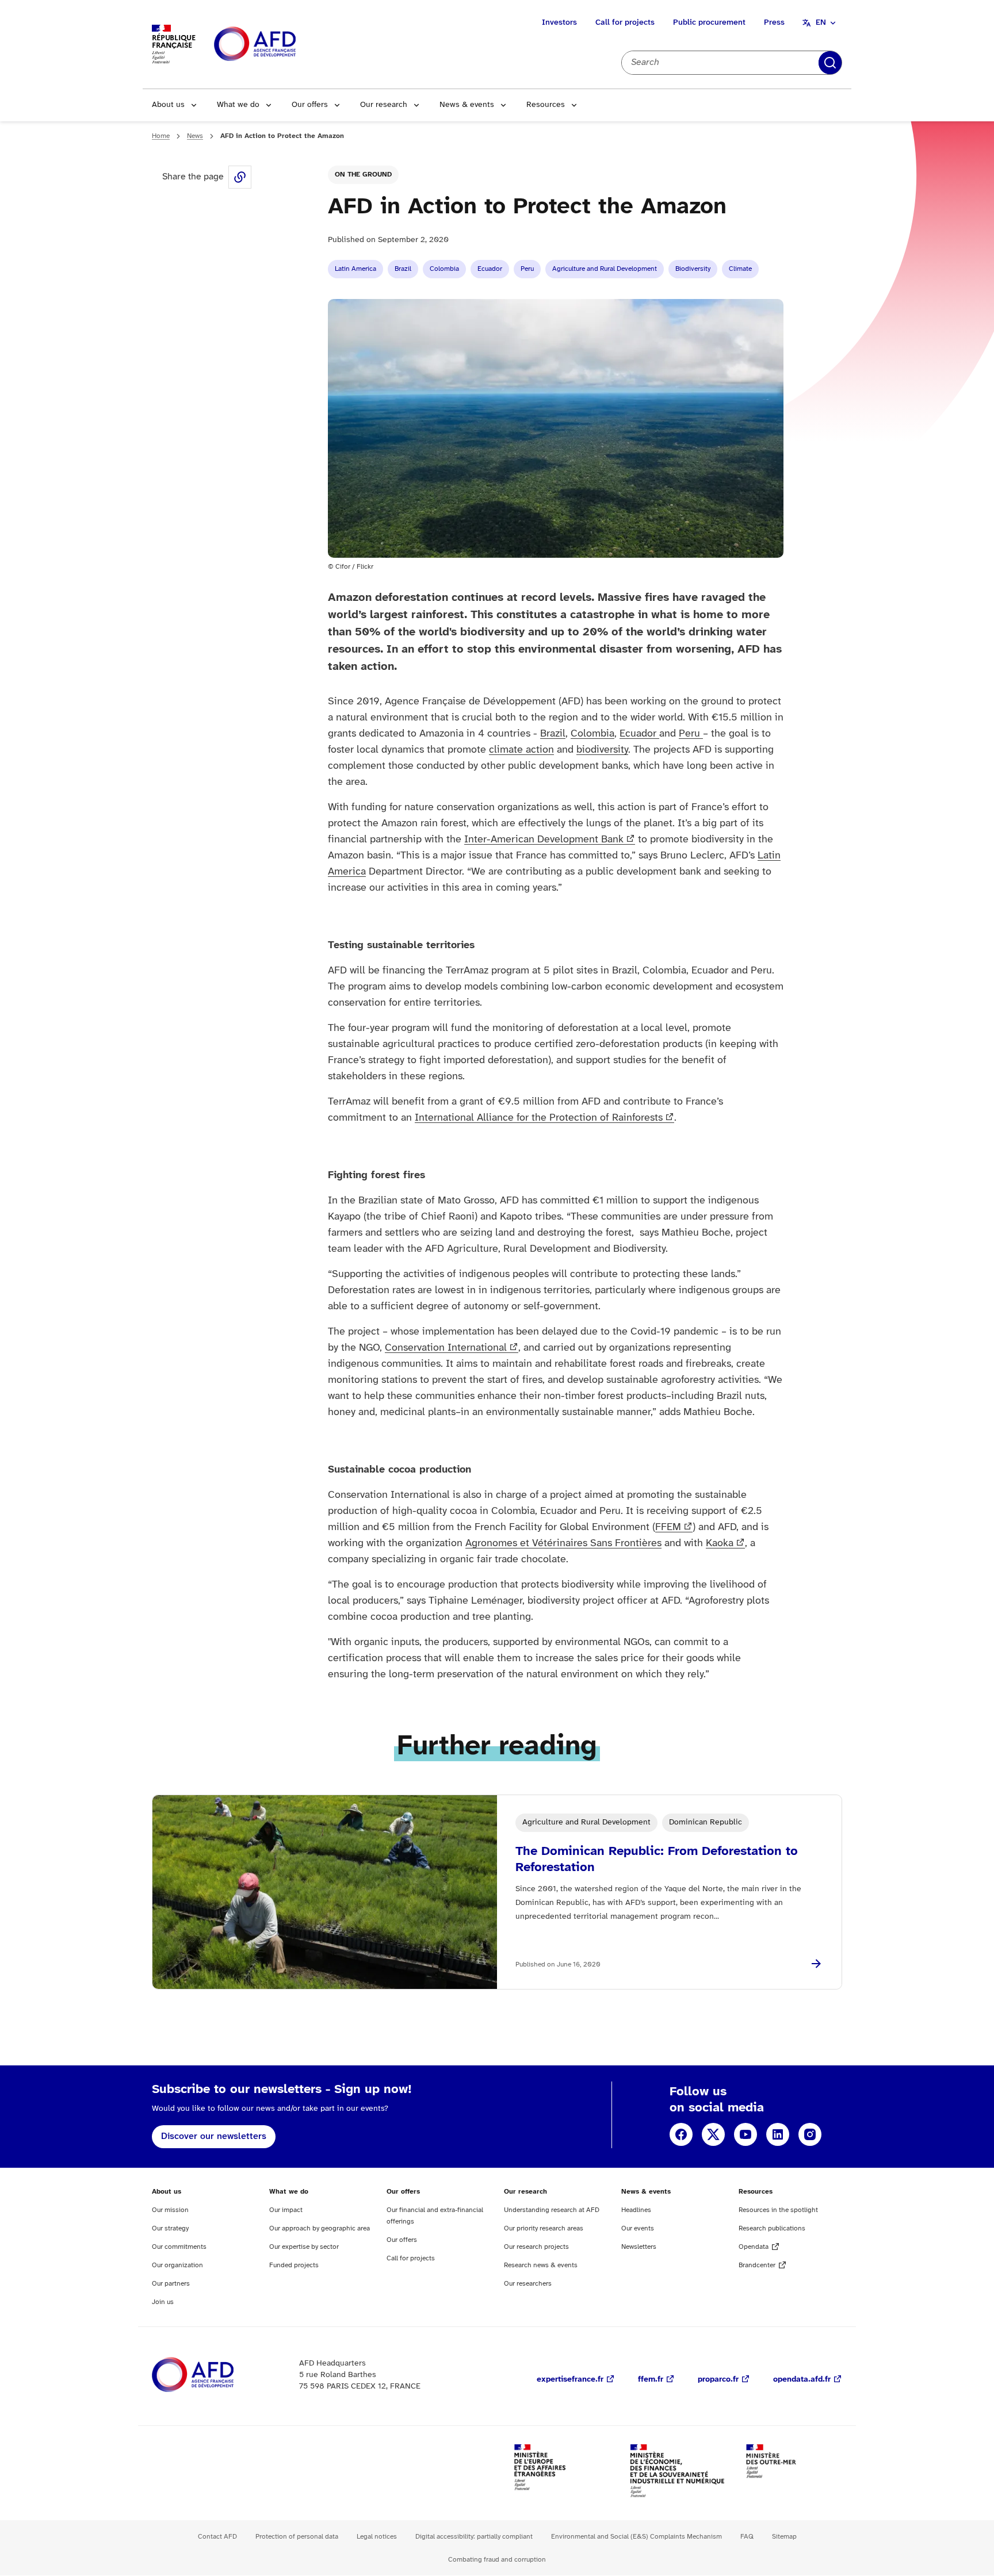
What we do (238, 105)
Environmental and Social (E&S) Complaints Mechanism (636, 2537)
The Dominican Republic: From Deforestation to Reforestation (657, 1860)
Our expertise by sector (304, 2247)
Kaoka (720, 1544)
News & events (467, 105)
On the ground (363, 175)
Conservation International (446, 1348)
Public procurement (709, 23)
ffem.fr (651, 2380)
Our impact (286, 2210)
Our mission (170, 2210)
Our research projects (536, 2247)
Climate (740, 269)
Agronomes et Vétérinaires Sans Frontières (563, 1544)
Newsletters (639, 2247)
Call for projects (625, 23)
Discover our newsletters (214, 2136)
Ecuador (490, 269)
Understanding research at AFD (552, 2210)
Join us (163, 2302)
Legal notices (377, 2537)
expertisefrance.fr (570, 2380)
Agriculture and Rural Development (605, 269)
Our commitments (179, 2247)
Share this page (240, 177)
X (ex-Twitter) (713, 2134)
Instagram (810, 2134)
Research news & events (541, 2265)
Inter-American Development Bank (544, 840)
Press (774, 23)
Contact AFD (217, 2537)
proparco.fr (718, 2380)
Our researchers (528, 2284)
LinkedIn (778, 2134)
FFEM (668, 1527)
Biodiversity (693, 269)
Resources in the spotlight (778, 2210)
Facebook (681, 2134)
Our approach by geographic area (320, 2228)
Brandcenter (757, 2265)
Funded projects (294, 2265)
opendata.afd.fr (802, 2380)
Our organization (177, 2265)
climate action (521, 750)
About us (168, 105)
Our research (384, 105)
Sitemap (784, 2537)
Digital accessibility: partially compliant (474, 2537)
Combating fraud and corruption (497, 2560)
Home (161, 136)
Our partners (171, 2284)
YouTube (745, 2134)
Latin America (355, 269)
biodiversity (602, 750)
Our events (638, 2228)
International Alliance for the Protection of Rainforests (539, 1118)
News (195, 136)
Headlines (636, 2210)
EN (821, 23)
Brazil (403, 269)
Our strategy (170, 2228)
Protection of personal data (297, 2537)
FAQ (747, 2537)
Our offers (310, 105)
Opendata (754, 2247)
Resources (546, 105)
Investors (559, 23)
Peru (527, 269)
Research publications (772, 2228)
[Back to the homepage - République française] (281, 45)
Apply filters (830, 63)
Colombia (444, 269)
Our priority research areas (544, 2228)
